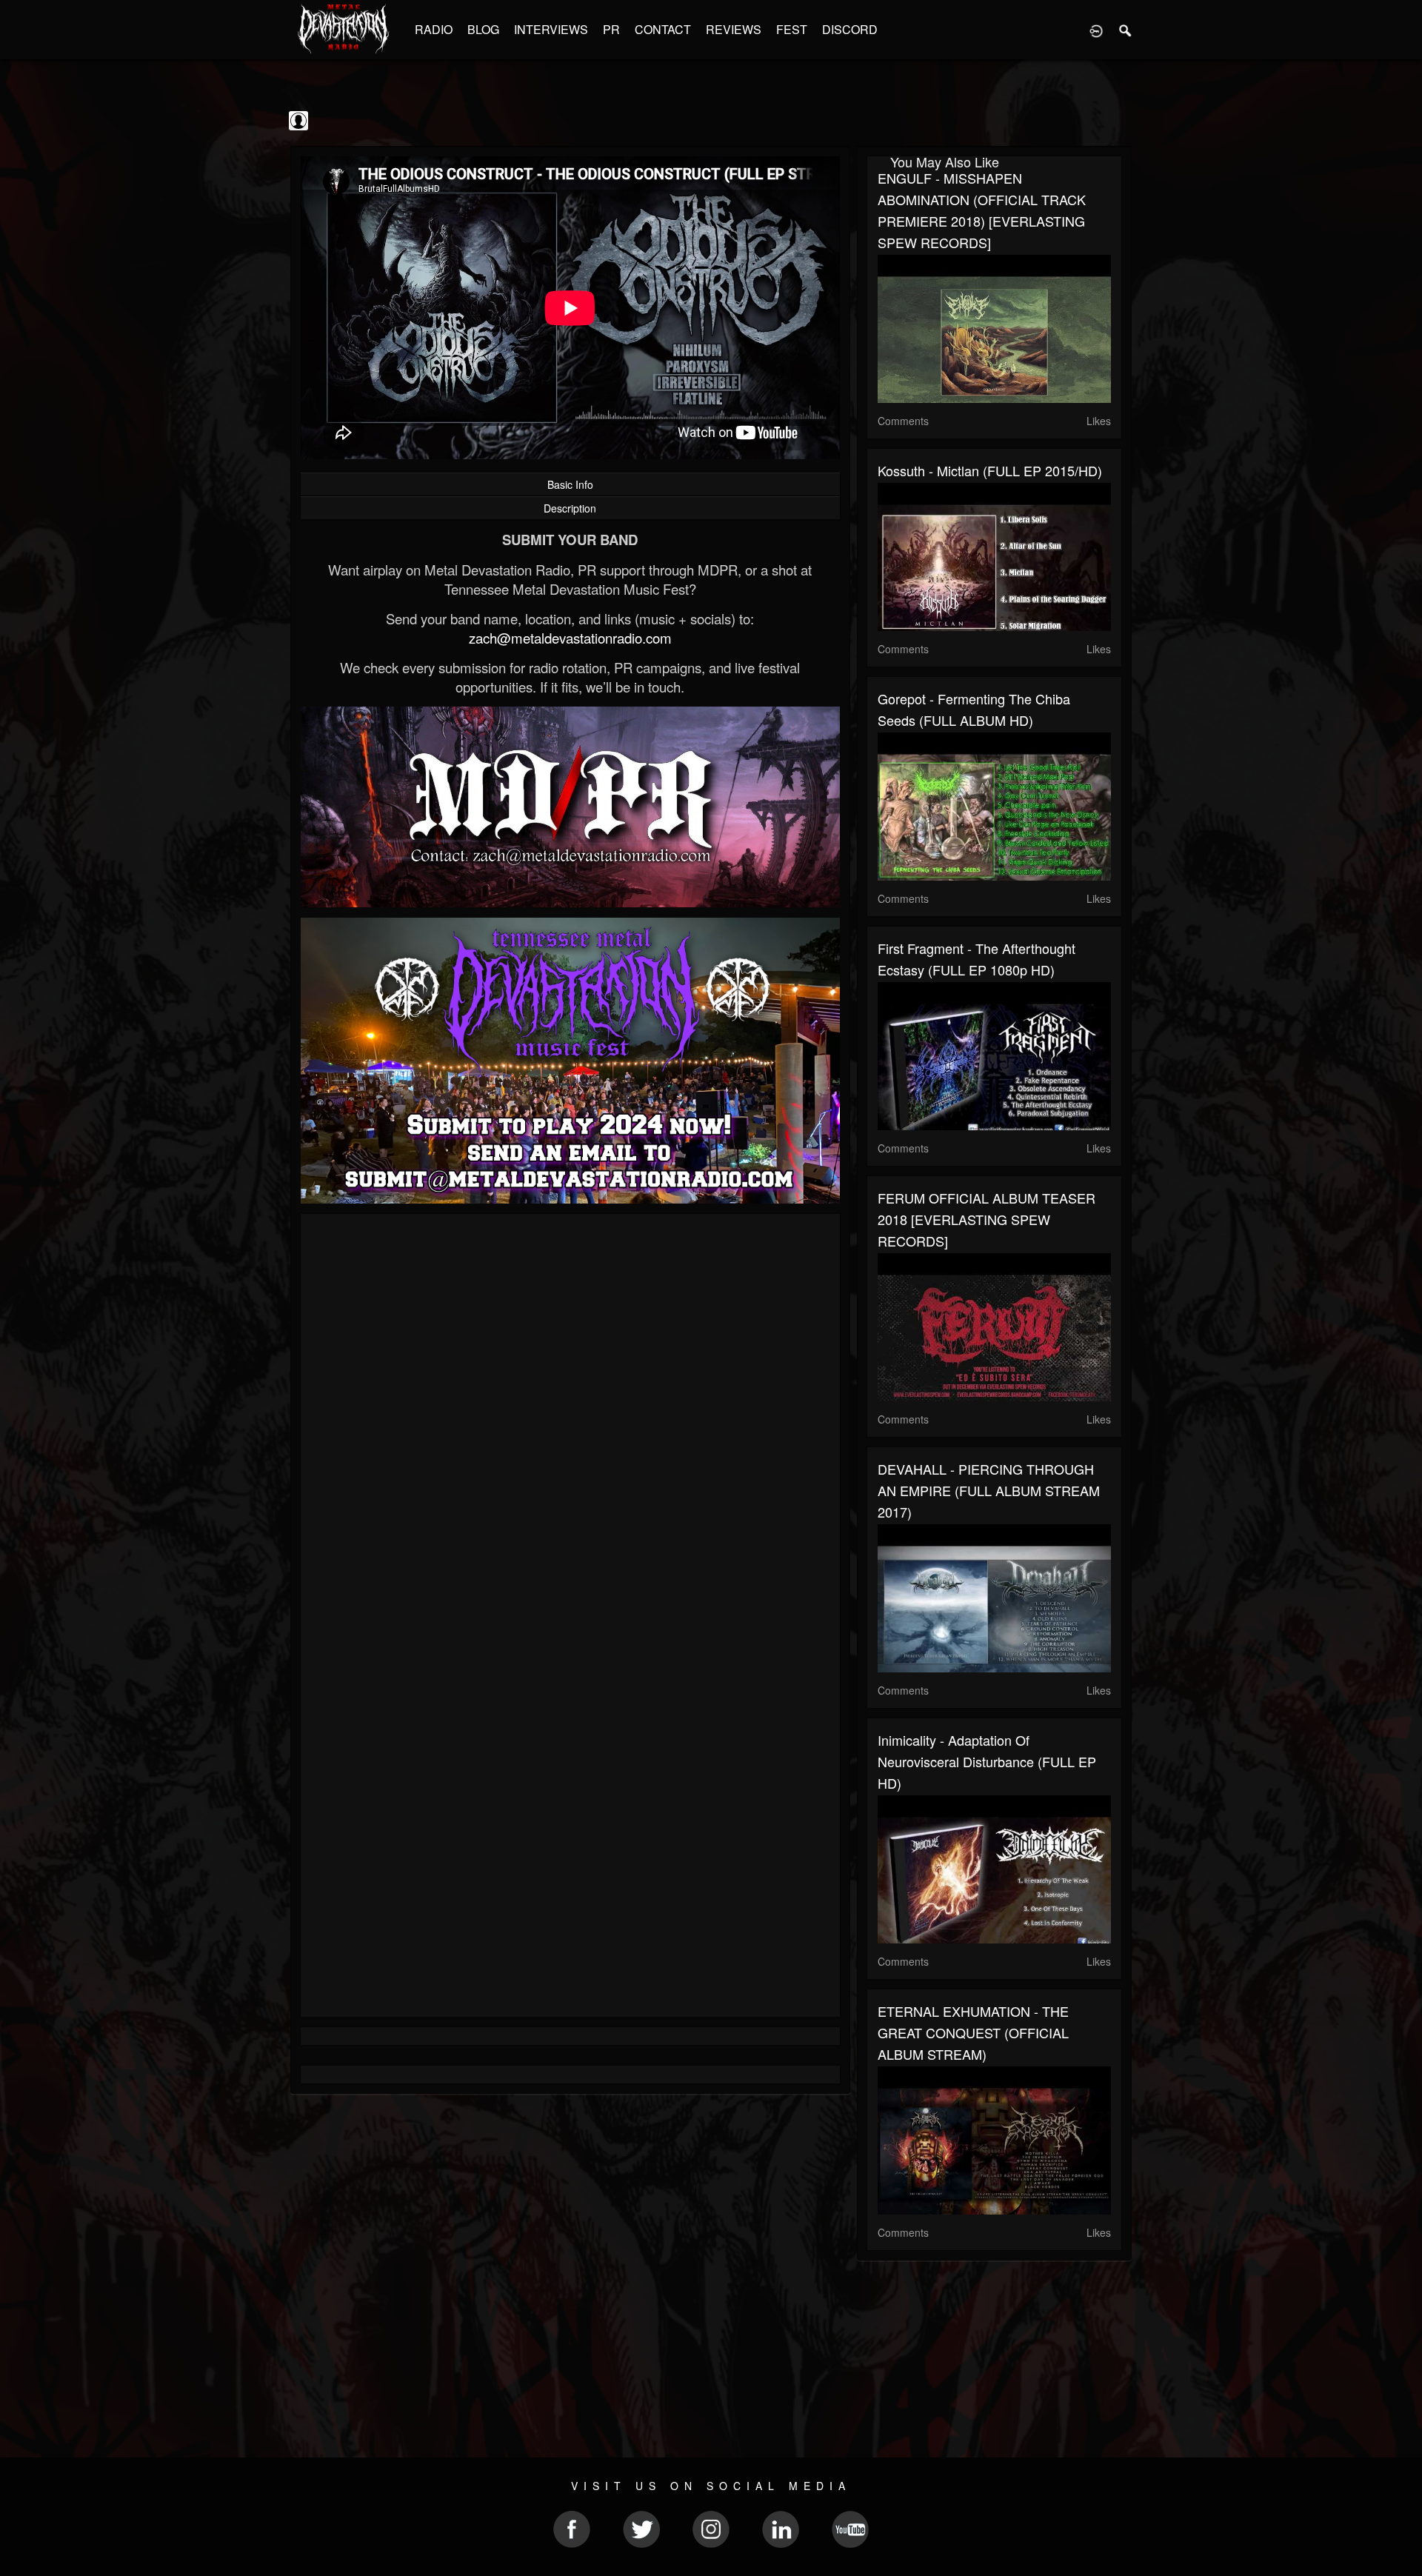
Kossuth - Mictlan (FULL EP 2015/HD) (990, 470)
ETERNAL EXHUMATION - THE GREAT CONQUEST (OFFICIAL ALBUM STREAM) (973, 2032)
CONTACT (663, 29)
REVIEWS (734, 29)
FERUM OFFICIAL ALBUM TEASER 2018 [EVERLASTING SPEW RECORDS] (987, 1219)
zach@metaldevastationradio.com (570, 638)
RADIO (434, 29)
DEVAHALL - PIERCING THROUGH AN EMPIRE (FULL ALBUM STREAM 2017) (989, 1490)
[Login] (1096, 30)
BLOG (483, 29)
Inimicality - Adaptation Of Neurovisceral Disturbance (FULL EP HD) (987, 1761)
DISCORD (850, 29)
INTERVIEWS (551, 29)
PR (611, 29)
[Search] (1126, 30)
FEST (792, 29)
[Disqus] (570, 1423)
